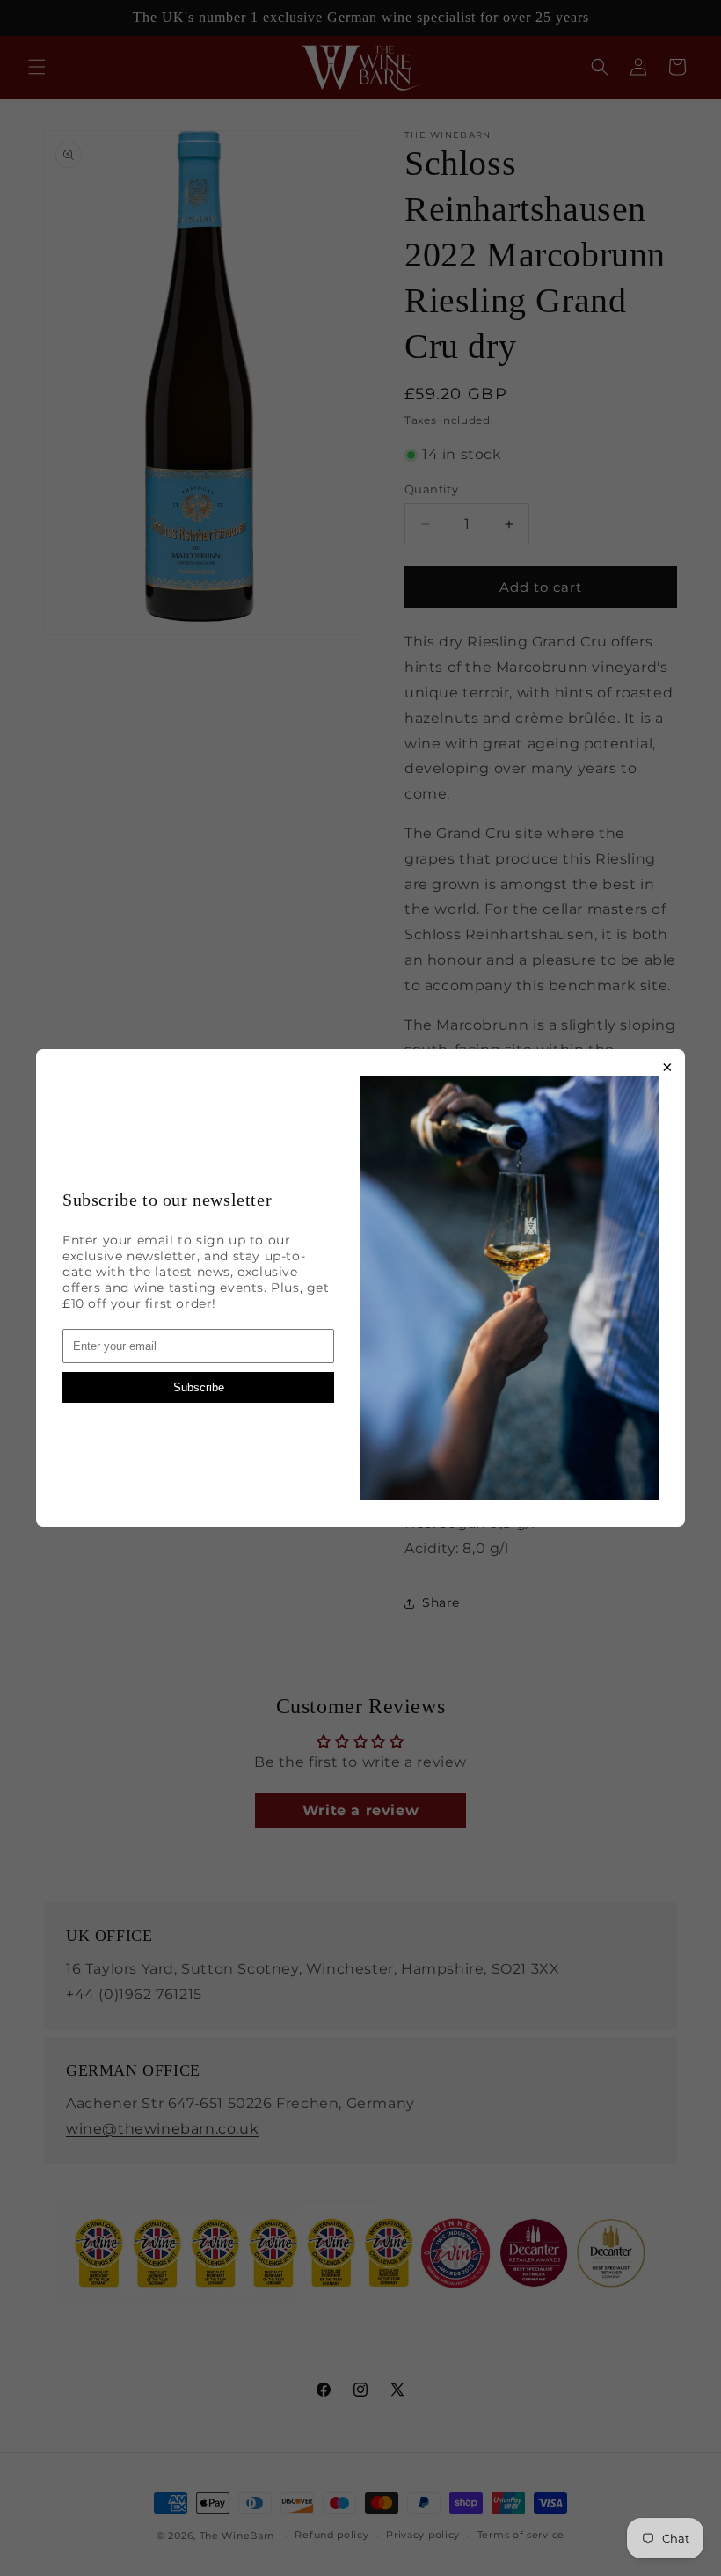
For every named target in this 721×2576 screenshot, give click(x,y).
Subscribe (199, 1387)
